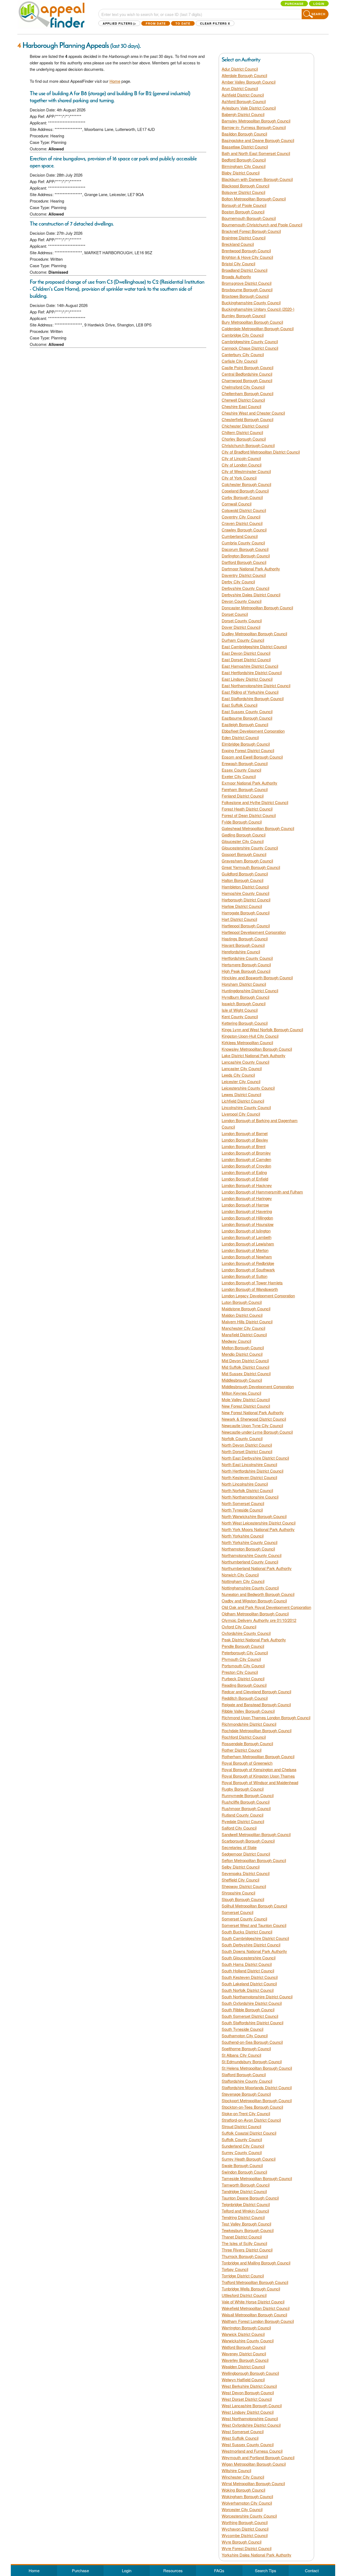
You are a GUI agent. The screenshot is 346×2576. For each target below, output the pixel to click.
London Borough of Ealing (244, 1172)
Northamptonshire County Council (252, 1555)
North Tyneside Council (242, 1510)
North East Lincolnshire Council (249, 1464)
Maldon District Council (242, 1315)
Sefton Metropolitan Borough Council (254, 1860)
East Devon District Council (246, 653)
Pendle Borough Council (243, 1646)
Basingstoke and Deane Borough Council (258, 140)
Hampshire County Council (245, 893)
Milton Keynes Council (241, 1393)
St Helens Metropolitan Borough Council (257, 2068)
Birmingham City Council (244, 166)
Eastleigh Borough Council (245, 724)
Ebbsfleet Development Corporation (253, 731)
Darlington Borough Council (246, 556)
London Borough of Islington (246, 1231)
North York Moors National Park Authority (258, 1529)
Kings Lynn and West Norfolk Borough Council (262, 1029)
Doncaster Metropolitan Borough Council (257, 608)
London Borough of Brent (244, 1146)
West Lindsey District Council (248, 2412)
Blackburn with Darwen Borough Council (257, 179)
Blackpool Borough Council (245, 186)
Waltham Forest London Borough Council (258, 2321)
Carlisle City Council (239, 361)
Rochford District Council (244, 1737)
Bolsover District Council (243, 192)
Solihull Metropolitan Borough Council (254, 1906)
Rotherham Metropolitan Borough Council (258, 1756)
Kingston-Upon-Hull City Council (250, 1036)
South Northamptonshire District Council (257, 1997)
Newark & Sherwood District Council (254, 1419)
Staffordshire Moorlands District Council (257, 2087)
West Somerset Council (243, 2431)
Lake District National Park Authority (254, 1055)
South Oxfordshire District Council (252, 2003)
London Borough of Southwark (248, 1270)
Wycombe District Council (245, 2535)
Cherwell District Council (243, 400)
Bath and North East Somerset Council (256, 153)
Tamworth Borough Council (246, 2185)
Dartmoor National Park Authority (251, 569)
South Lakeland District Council (249, 1984)
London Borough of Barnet (245, 1133)
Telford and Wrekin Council (245, 2211)
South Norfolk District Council (248, 1990)
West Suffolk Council (240, 2438)
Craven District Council (242, 523)
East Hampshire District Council (250, 666)
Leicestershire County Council (248, 1088)
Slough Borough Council (243, 1899)
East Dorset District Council (246, 659)
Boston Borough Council (243, 212)
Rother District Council (242, 1750)
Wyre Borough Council (242, 2542)
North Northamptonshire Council (250, 1497)
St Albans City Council (241, 2055)
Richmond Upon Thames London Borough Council (266, 1717)
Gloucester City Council (243, 841)
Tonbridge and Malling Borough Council (256, 2263)
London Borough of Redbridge (248, 1263)
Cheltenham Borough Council (247, 393)
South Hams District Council (247, 1964)
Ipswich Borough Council (244, 1003)
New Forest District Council (246, 1406)
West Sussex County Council (248, 2444)
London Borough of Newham (247, 1257)
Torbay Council (235, 2269)
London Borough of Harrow (245, 1205)
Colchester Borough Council (246, 484)
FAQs (219, 2570)
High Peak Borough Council (246, 971)
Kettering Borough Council (245, 1023)
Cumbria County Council (243, 543)
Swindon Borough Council (244, 2172)
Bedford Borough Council (244, 160)
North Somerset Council (243, 1503)
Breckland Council (238, 244)
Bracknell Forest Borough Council (251, 231)
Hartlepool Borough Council (246, 926)
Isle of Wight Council (240, 1010)
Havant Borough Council (243, 945)
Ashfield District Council (243, 95)
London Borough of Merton (245, 1250)
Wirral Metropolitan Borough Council (253, 2483)
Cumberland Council (240, 536)
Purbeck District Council (243, 1679)
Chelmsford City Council (243, 387)
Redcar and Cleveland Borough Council (256, 1692)
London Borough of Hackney (247, 1185)
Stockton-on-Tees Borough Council (252, 2107)
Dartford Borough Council (244, 562)
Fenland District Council (243, 796)
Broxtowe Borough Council (245, 296)
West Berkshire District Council (249, 2386)
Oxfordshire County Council (246, 1633)
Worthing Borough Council (245, 2522)
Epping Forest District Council (248, 750)
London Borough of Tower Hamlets (252, 1283)
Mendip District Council (242, 1354)
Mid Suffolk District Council (245, 1367)
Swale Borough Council (242, 2165)
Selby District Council (241, 1867)
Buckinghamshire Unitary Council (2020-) (258, 309)
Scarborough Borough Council (248, 1841)
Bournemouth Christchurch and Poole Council (262, 225)
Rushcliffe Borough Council (246, 1802)
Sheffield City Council (240, 1880)
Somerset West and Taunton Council (254, 1925)
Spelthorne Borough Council (246, 2048)
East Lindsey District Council (247, 679)
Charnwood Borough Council (247, 380)
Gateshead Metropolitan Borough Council (258, 828)
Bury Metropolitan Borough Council (252, 322)
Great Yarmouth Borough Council (251, 867)
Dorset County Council (242, 621)
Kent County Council (240, 1016)
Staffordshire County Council (247, 2081)
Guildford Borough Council (245, 874)
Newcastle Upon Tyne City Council (252, 1425)
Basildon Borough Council (244, 134)
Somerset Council (237, 1912)
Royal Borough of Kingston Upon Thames (258, 1776)
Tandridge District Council (244, 2191)
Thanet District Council (242, 2237)
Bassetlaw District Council (245, 147)
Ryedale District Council (243, 1821)
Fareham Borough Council (245, 789)
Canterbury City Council (243, 354)
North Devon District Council (247, 1445)
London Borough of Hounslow (248, 1224)
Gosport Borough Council (244, 854)
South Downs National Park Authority (254, 1951)
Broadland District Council (244, 270)
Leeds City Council (238, 1075)
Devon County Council (242, 601)
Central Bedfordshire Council (247, 374)
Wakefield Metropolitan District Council (256, 2308)
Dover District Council (241, 627)
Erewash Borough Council (245, 763)
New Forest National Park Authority (253, 1412)
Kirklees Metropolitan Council (247, 1042)
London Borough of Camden (246, 1159)
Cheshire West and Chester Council (253, 413)
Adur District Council (240, 69)
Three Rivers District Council (247, 2250)
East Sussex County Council (247, 711)
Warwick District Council (243, 2334)
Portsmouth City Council (243, 1666)
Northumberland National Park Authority (257, 1568)
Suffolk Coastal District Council (249, 2133)
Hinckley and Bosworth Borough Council (257, 978)
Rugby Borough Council (243, 1789)
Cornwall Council (237, 504)
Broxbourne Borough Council (247, 290)
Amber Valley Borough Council (249, 82)
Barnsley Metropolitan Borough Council (256, 121)
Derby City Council (238, 582)
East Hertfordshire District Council (252, 672)
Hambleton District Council (245, 887)
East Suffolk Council (239, 705)
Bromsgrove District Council (247, 283)
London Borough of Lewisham (248, 1244)
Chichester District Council (245, 426)
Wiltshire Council (236, 2470)
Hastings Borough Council (245, 939)
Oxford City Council (239, 1627)
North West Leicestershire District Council (259, 1523)
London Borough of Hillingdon (247, 1218)
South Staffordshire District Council (252, 2023)
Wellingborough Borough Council (250, 2373)
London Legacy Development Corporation (258, 1296)
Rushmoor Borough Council (246, 1808)
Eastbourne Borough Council (247, 718)
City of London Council (242, 465)
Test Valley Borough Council (246, 2224)
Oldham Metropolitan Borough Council (255, 1614)
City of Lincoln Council (241, 458)
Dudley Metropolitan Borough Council (254, 634)
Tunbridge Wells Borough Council (251, 2289)
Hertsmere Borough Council (246, 965)
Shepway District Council (244, 1886)
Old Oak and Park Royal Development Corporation (266, 1607)
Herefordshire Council (241, 952)
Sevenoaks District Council (246, 1873)
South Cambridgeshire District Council (255, 1938)
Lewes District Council (241, 1094)
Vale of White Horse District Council (253, 2302)
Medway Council (236, 1341)
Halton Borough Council (242, 880)
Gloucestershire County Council (250, 848)
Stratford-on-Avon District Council (251, 2120)
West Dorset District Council (247, 2399)
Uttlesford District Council (244, 2295)
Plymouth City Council (241, 1659)
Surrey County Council (242, 2152)
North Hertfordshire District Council (252, 1471)
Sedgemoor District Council (246, 1854)
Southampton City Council (245, 2036)
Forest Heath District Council (247, 809)
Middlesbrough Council (242, 1380)
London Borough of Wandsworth (250, 1289)
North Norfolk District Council (247, 1490)
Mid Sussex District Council (246, 1373)
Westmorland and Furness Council (252, 2451)
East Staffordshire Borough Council (253, 698)
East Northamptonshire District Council (256, 685)
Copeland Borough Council (245, 491)
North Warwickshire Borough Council (254, 1516)
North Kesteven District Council (249, 1477)
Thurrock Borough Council (245, 2256)
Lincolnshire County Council (246, 1107)
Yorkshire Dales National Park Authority (257, 2555)
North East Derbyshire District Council (255, 1458)
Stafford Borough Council (244, 2074)
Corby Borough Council (242, 497)
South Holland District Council (248, 1971)
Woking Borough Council (243, 2490)
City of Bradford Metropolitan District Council (261, 452)
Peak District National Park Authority (254, 1640)
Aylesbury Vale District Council (249, 108)
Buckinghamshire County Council (251, 302)
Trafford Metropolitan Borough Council (255, 2282)
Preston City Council (240, 1672)
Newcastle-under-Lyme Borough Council (257, 1432)
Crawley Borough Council (244, 530)
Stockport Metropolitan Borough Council (257, 2100)
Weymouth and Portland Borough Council (258, 2457)
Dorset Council (235, 614)
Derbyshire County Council (245, 588)
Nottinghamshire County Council (250, 1588)
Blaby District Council (241, 173)
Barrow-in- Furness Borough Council (254, 127)
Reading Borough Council (244, 1685)
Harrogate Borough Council (246, 913)
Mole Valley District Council (246, 1399)
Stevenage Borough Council (246, 2094)
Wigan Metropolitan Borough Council (254, 2464)
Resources (173, 2570)
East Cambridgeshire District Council (254, 647)
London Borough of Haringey (247, 1198)
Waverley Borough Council (245, 2360)
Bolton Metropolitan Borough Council (254, 199)
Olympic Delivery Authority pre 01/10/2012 (259, 1620)
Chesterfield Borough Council (247, 419)
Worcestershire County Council (249, 2516)
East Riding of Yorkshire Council (250, 692)
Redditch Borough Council (245, 1698)
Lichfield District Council (243, 1101)
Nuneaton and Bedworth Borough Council (258, 1594)
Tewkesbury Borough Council (248, 2230)
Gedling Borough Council (244, 835)
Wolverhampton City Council (247, 2503)
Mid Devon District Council (245, 1360)
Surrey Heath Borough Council (249, 2159)
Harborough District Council (246, 900)
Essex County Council (241, 770)
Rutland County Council (242, 1815)
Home (115, 81)
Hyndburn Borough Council (245, 997)
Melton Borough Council (243, 1347)
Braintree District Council (244, 238)
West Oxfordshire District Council (251, 2425)
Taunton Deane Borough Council (250, 2198)
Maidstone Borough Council (246, 1309)
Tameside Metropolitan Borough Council (257, 2178)
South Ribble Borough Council (248, 2010)
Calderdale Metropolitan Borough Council (258, 328)
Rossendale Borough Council (247, 1743)
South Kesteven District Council (250, 1977)
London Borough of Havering (247, 1211)
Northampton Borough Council (248, 1549)
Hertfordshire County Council (247, 958)
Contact (312, 2570)
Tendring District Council (243, 2217)
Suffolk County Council (242, 2139)
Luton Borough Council (242, 1302)
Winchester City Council (243, 2477)
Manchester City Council (243, 1328)
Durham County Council (243, 640)
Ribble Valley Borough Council (248, 1711)
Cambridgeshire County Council (250, 341)
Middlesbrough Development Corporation (258, 1386)
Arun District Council (240, 88)
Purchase (294, 4)
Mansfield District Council (244, 1335)
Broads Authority (236, 277)
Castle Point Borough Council (247, 367)
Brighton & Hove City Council (247, 257)
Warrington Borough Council (246, 2328)
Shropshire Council (238, 1893)
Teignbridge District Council (246, 2204)
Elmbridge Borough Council (246, 744)
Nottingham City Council (243, 1581)
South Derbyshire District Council (251, 1945)
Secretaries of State (239, 1847)
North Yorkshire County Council (249, 1542)
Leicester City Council (241, 1081)
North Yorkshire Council (243, 1536)
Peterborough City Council (245, 1653)
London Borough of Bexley (245, 1140)
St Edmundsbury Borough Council (252, 2061)
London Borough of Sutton (244, 1276)
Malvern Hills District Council (247, 1322)
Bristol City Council (238, 264)
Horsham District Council (244, 984)
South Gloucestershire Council (249, 1958)
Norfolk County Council (242, 1438)
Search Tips (266, 2570)
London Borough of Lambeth (247, 1237)
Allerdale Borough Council (244, 75)
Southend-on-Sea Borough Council (252, 2042)
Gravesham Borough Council (247, 861)
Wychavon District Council (245, 2529)
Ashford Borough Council (244, 101)
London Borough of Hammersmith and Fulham (262, 1192)
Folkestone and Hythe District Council (255, 802)
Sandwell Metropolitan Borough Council (256, 1834)
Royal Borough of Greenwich (247, 1763)
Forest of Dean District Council (249, 815)
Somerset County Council (244, 1919)
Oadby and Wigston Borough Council (254, 1601)
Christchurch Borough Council (248, 445)
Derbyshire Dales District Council (251, 595)
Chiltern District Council (242, 432)
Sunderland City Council (243, 2146)
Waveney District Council (244, 2354)
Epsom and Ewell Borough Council (252, 757)
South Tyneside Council (242, 2029)
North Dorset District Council (247, 1451)
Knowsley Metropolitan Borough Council (257, 1049)
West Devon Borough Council (248, 2393)
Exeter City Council (239, 776)
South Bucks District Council (247, 1932)
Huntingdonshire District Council (250, 991)
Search (318, 14)
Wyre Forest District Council (247, 2548)
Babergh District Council (243, 114)
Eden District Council (240, 737)
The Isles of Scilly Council (244, 2243)
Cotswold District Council (244, 510)
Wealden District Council (243, 2367)
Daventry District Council (244, 575)
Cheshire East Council (241, 406)
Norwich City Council (240, 1575)
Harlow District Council (242, 906)
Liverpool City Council (241, 1114)
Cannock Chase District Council (250, 348)
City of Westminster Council (246, 471)
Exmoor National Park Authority (249, 783)
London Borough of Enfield (245, 1179)
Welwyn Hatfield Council (243, 2380)
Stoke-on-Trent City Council (246, 2113)
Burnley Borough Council (244, 315)
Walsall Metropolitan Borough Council (254, 2315)
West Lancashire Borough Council (252, 2405)
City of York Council (239, 478)
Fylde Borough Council (242, 822)
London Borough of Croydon (246, 1166)
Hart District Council (239, 919)
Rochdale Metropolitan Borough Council (257, 1730)
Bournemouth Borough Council (249, 218)
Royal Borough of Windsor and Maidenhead (260, 1782)
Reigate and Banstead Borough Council (256, 1704)
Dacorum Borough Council (245, 549)
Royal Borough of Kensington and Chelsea (259, 1769)
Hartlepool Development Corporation (254, 932)
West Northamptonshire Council (250, 2418)
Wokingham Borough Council (247, 2496)
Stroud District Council (241, 2126)
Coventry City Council (241, 517)
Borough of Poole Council (244, 205)
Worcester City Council (242, 2509)
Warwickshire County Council (248, 2341)
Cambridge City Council (243, 335)
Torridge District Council (243, 2276)
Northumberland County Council (250, 1562)
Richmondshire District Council (249, 1724)
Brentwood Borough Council (246, 251)
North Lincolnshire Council (245, 1484)
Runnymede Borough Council (248, 1795)
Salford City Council (239, 1828)
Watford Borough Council (244, 2347)
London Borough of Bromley (246, 1153)
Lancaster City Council (242, 1068)
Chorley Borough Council (244, 439)
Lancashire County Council (245, 1062)
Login (319, 4)
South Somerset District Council (250, 2016)
